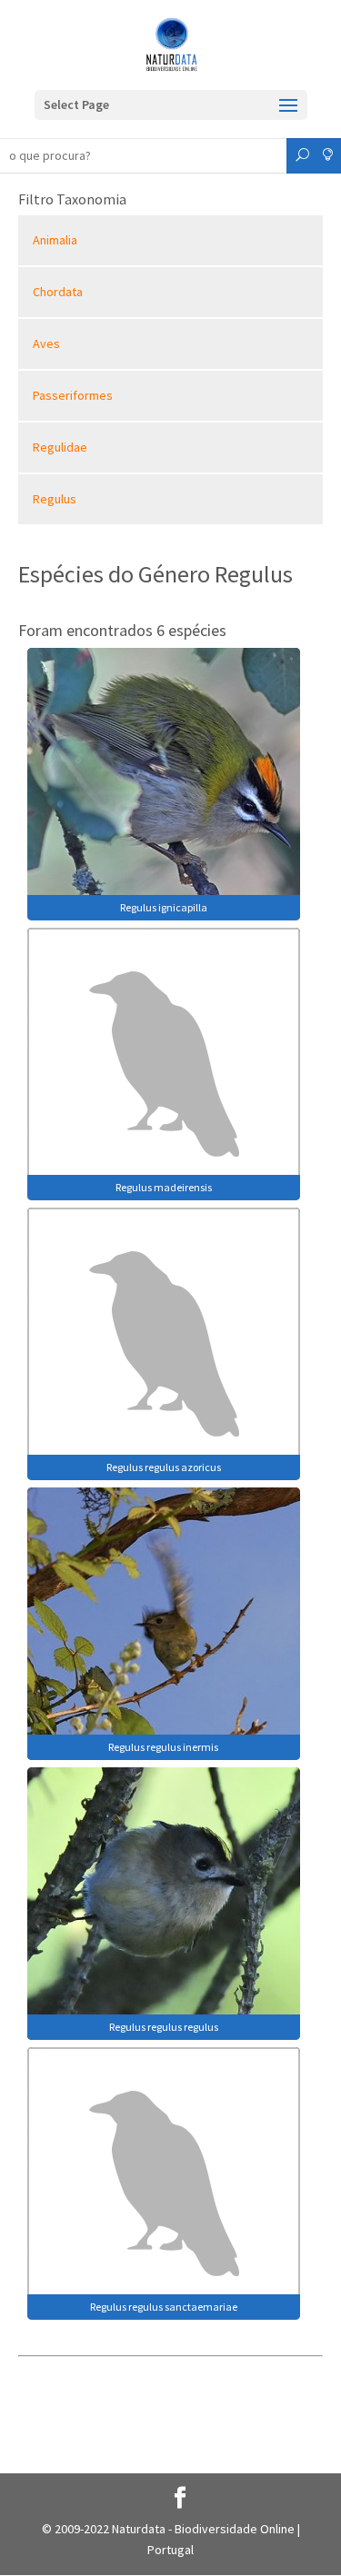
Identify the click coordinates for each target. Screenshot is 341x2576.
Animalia (55, 240)
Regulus (55, 499)
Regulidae (60, 447)
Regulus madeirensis (164, 1187)
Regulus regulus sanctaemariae (164, 2307)
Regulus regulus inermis (163, 1747)
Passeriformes (73, 395)
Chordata (58, 292)
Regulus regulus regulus (164, 2027)
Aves (46, 343)
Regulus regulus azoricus (164, 1467)
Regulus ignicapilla (164, 907)
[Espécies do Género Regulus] (164, 782)
